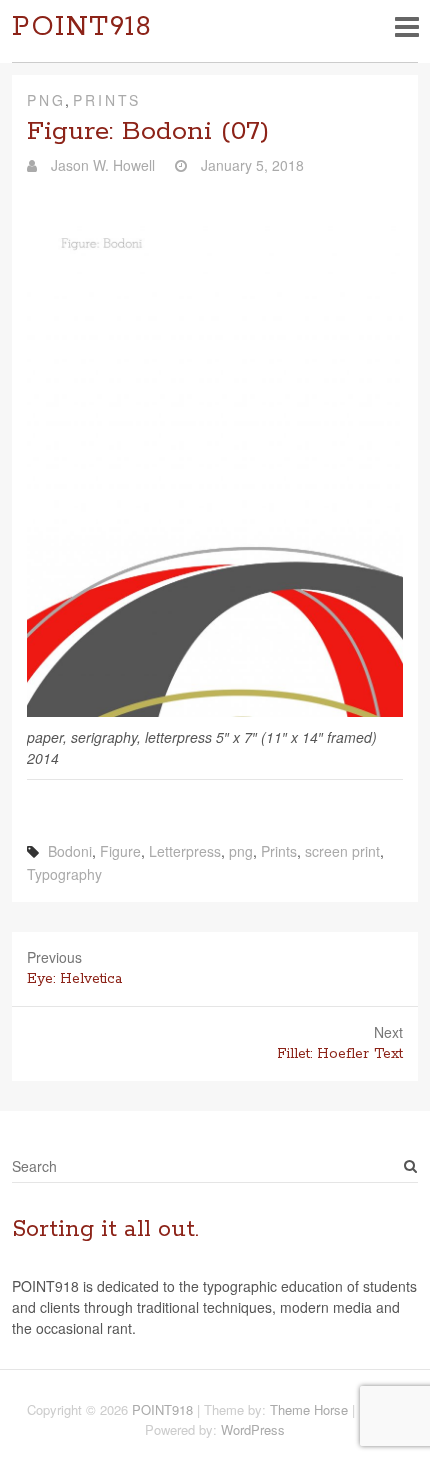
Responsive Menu (406, 26)
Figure (120, 851)
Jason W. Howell (101, 165)
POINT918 (82, 27)
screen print (342, 851)
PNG (46, 100)
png (241, 851)
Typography (64, 874)
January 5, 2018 (250, 165)
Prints (107, 100)
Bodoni (70, 851)
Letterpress (185, 851)
